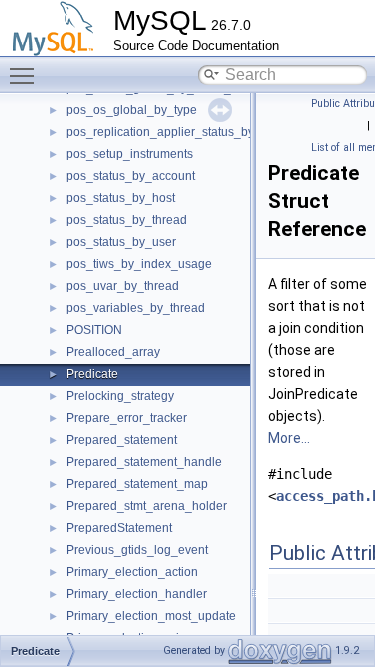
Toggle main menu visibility (26, 75)
